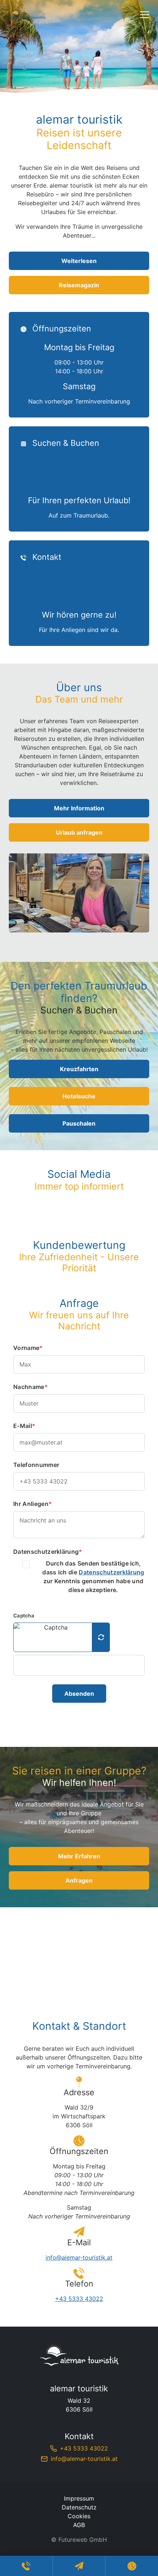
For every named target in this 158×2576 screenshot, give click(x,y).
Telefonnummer (36, 1465)
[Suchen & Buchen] (79, 479)
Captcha (24, 1616)
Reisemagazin (79, 285)
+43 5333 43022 (79, 2299)
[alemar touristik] (79, 2355)
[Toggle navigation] (145, 15)
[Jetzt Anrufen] (26, 2566)
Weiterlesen (79, 261)
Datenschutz (79, 2507)
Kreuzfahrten (79, 1069)
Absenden (79, 1694)
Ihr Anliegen (33, 1504)
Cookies (79, 2516)
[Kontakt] (79, 593)
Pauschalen (79, 1123)
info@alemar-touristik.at (79, 2257)
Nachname (30, 1387)
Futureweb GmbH (83, 2540)
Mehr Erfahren (79, 1856)
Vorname (28, 1348)
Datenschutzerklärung (48, 1552)
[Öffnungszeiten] (79, 365)
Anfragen (79, 1880)
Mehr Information (79, 808)
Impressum (79, 2498)
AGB (79, 2525)
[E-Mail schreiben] (79, 2566)
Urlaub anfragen (79, 832)
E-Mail (24, 1426)
